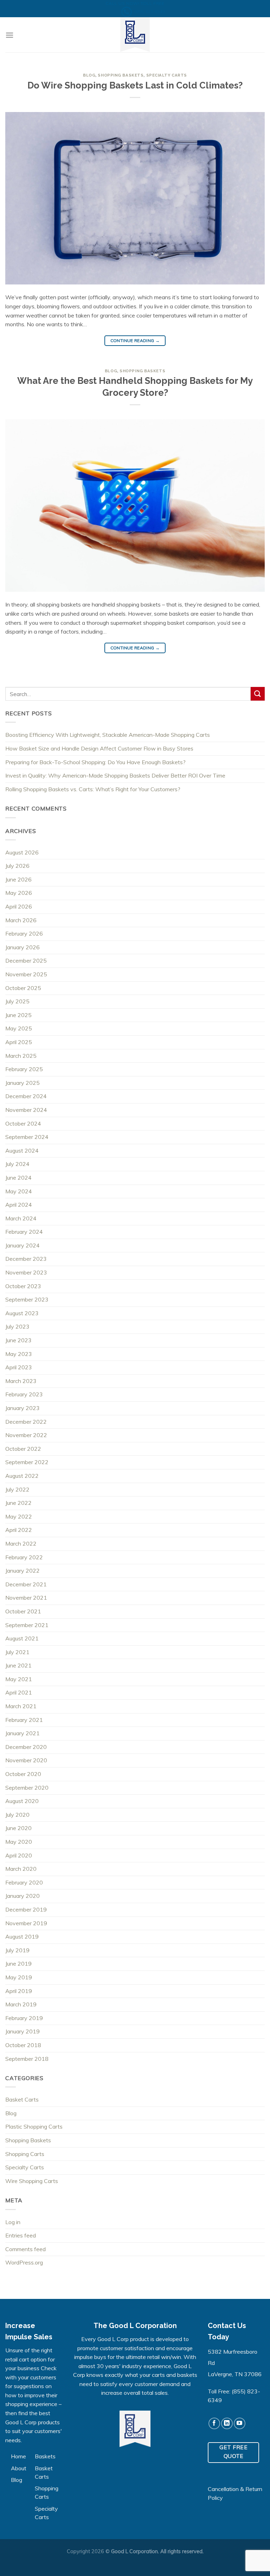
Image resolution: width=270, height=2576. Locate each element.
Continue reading (135, 340)
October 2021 (23, 1611)
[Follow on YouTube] (240, 2423)
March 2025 (21, 1056)
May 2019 (19, 1977)
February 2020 (24, 1882)
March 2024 (21, 1218)
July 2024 (17, 1164)
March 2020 (21, 1869)
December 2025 (26, 961)
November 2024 (26, 1110)
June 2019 (18, 1964)
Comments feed (25, 2249)
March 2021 (21, 1706)
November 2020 (26, 1760)
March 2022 (21, 1543)
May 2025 (19, 1028)
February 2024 (24, 1232)
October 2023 (23, 1286)
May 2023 (19, 1354)
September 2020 (27, 1788)
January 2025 (22, 1083)
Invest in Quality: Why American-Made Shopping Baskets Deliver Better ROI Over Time (115, 775)
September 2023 (27, 1299)
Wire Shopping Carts (32, 2181)
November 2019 (26, 1923)
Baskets (45, 2456)
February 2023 (24, 1394)
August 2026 (22, 852)
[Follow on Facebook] (214, 2423)
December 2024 (26, 1096)
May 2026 (19, 893)
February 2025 (24, 1069)
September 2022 (27, 1462)
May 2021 (19, 1679)
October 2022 (23, 1449)
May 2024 (19, 1191)
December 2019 (26, 1909)
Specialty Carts (167, 75)
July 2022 (17, 1489)
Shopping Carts (25, 2154)
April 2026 (19, 906)
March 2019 (21, 2004)
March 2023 (21, 1381)
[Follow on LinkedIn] (227, 2423)
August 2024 (22, 1151)
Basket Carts (22, 2099)
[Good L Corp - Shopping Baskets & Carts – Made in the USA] (135, 35)
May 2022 (19, 1516)
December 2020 (26, 1747)
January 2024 (22, 1245)
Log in (13, 2222)
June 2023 (18, 1340)
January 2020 (22, 1896)
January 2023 (22, 1408)
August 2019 (22, 1936)
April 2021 (19, 1692)
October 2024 (23, 1123)
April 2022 (19, 1530)
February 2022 (24, 1557)
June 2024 (18, 1178)
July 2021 (17, 1652)
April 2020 (19, 1855)
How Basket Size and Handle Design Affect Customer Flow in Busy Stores (99, 748)
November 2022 (26, 1435)
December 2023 (26, 1259)
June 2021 (18, 1665)
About (19, 2468)
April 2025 (19, 1042)
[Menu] (9, 35)
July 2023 (17, 1326)
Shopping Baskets (121, 75)
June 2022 (18, 1503)
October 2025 (23, 988)
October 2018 (23, 2045)
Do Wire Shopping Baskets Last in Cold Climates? (135, 85)
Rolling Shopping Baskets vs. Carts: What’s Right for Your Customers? (93, 789)
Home (18, 2456)
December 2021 (26, 1584)
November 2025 (26, 974)
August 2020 (22, 1801)
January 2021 (22, 1733)
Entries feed (21, 2235)
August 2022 (22, 1476)
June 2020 (18, 1828)
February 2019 (24, 2018)
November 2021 (26, 1598)
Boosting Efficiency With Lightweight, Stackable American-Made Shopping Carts (108, 735)
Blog (89, 75)
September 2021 (27, 1625)
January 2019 (22, 2031)
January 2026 (22, 947)
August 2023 (22, 1313)
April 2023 (19, 1367)
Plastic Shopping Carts (34, 2126)
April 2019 (19, 1991)
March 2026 (21, 920)
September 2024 (27, 1137)
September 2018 (27, 2059)
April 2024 (19, 1205)
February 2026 (24, 933)
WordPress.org (24, 2262)
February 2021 (24, 1720)
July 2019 (17, 1950)
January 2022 (22, 1571)
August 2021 (22, 1638)
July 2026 (17, 866)
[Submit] (258, 694)
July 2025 (17, 1001)
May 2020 (19, 1842)
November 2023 (26, 1272)
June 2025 (18, 1015)
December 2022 (26, 1422)
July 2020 (17, 1815)
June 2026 (18, 879)
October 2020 (23, 1774)
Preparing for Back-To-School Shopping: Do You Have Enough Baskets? (95, 762)
